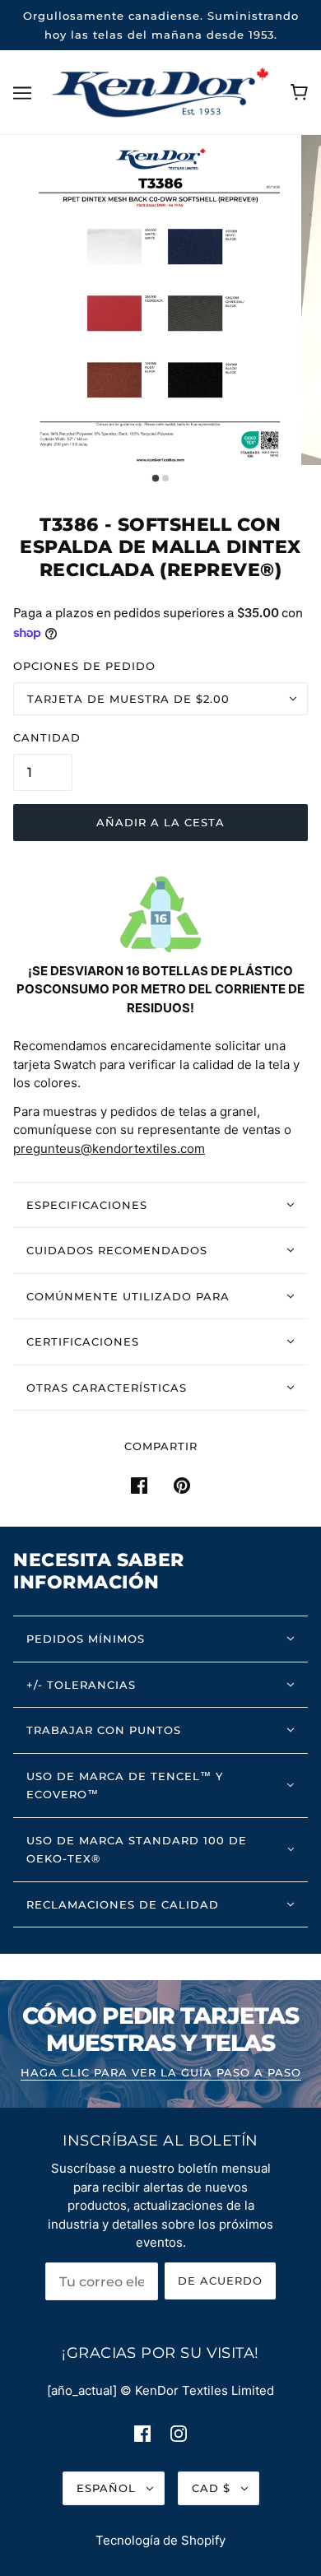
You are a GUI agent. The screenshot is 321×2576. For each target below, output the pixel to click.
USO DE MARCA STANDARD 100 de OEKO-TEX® (137, 1850)
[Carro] (299, 92)
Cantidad (47, 737)
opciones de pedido (84, 666)
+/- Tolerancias (81, 1685)
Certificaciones (83, 1341)
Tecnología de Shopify (160, 2540)
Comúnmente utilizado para (128, 1296)
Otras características (107, 1388)
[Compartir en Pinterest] (182, 1485)
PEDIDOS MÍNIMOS (86, 1639)
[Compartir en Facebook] (139, 1485)
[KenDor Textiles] (161, 91)
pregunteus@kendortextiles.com (109, 1149)
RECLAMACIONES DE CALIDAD (123, 1904)
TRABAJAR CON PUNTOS (104, 1730)
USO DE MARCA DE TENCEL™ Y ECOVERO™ (125, 1786)
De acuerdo (220, 2281)
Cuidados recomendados (117, 1250)
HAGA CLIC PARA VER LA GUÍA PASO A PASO (161, 2073)
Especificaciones (87, 1205)
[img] (142, 2433)
